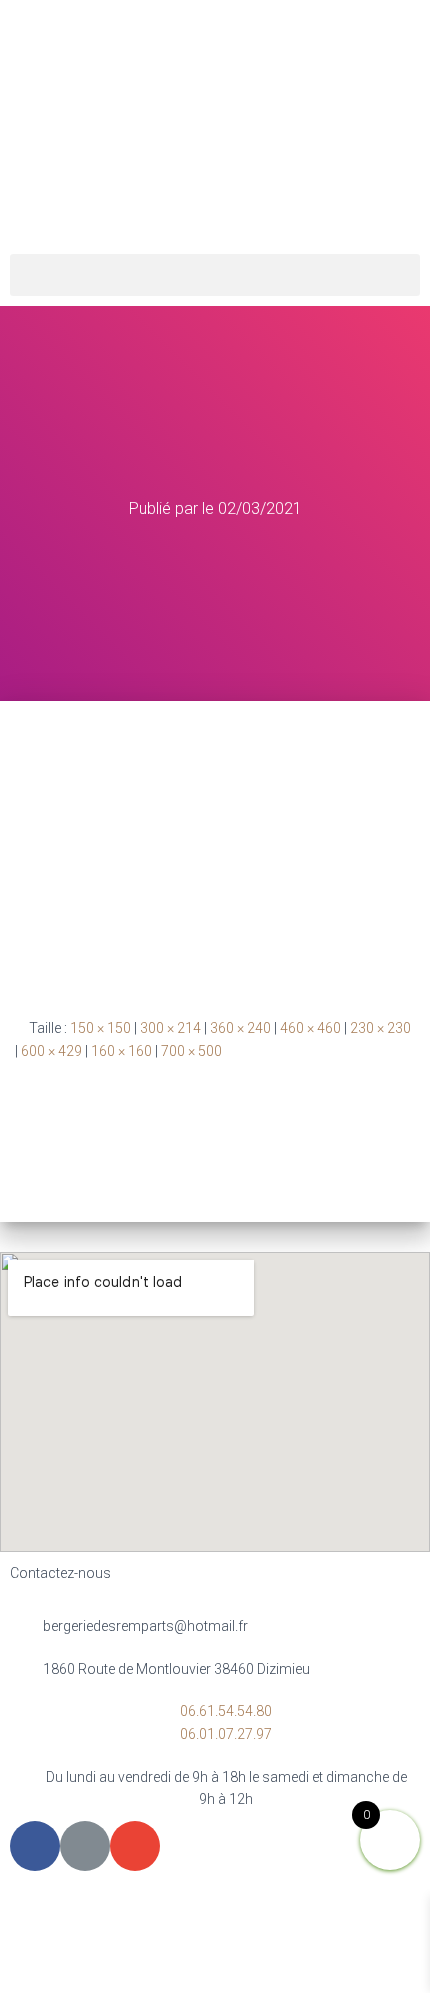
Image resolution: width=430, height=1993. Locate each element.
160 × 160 (121, 1051)
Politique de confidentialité (288, 1914)
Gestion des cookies (215, 1960)
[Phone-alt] (85, 1846)
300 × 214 (170, 1028)
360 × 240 (240, 1028)
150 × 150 (100, 1028)
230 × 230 (380, 1028)
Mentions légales (114, 1914)
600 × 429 (51, 1051)
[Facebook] (35, 1846)
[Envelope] (135, 1846)
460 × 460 (310, 1028)
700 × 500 (191, 1051)
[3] (215, 843)
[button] (215, 274)
